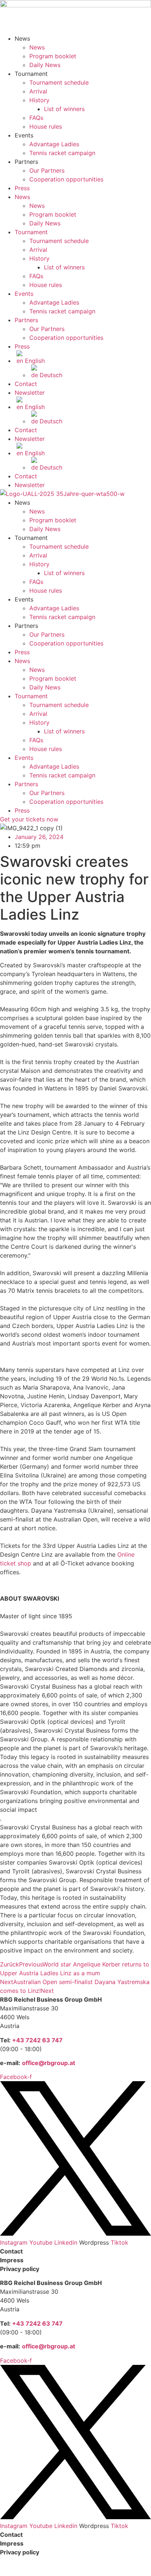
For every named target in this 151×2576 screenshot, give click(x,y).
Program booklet (53, 56)
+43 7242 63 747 (37, 2040)
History (39, 100)
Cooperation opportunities (66, 179)
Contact (26, 384)
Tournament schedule (59, 82)
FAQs (36, 118)
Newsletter (30, 393)
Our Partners (47, 170)
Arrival (38, 91)
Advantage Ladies (54, 144)
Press (22, 188)
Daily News (45, 65)
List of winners (64, 109)
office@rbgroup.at (49, 2063)
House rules (46, 126)
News (37, 47)
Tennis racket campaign (62, 153)
